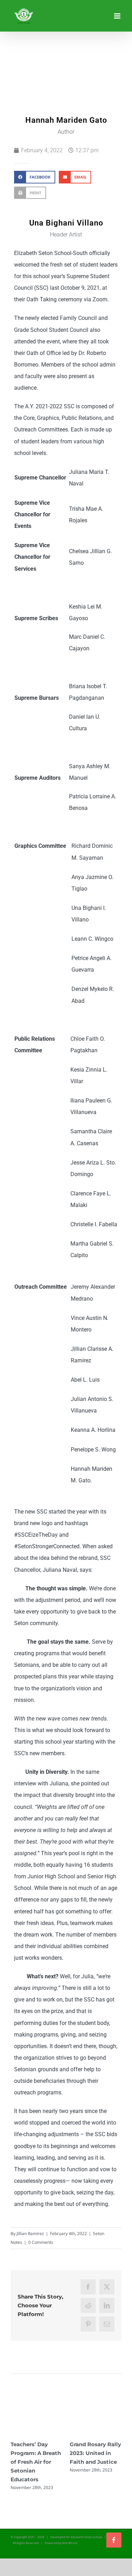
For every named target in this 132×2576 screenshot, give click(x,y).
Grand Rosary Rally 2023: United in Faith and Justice (95, 2453)
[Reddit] (88, 2305)
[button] (35, 177)
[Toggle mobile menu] (118, 16)
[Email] (107, 2324)
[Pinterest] (88, 2324)
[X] (107, 2287)
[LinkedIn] (107, 2305)
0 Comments (41, 2242)
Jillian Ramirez (30, 2233)
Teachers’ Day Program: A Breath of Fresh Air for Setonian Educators (36, 2462)
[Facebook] (88, 2287)
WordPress (70, 2543)
